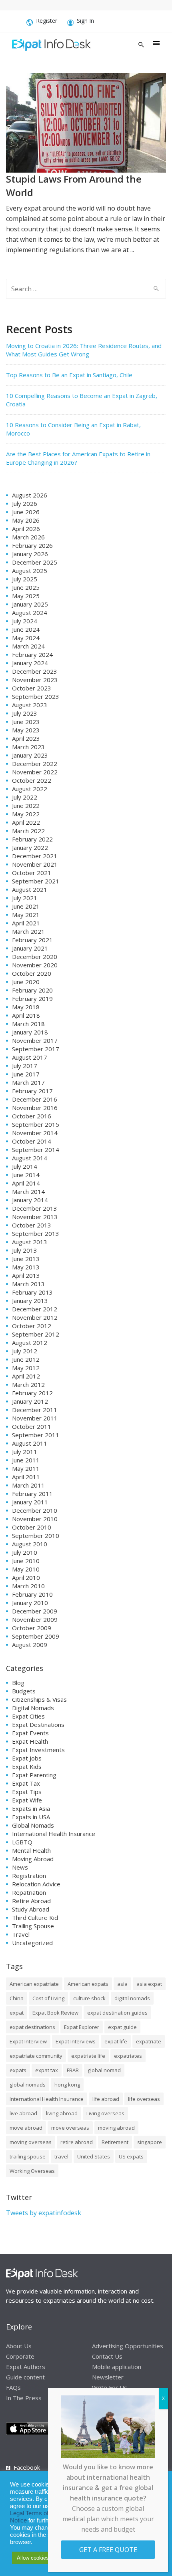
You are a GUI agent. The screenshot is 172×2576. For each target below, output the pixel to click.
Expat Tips (27, 1792)
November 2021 (35, 864)
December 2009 (35, 1611)
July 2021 (25, 898)
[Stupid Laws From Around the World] (86, 122)
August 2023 (30, 705)
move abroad (26, 2128)
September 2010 (36, 1536)
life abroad (106, 2099)
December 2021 (35, 856)
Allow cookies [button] (33, 2558)
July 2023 (25, 713)
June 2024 (26, 629)
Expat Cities (28, 1716)
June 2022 (26, 806)
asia (122, 1984)
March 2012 (28, 1384)
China (17, 1998)
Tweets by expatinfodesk (44, 2213)
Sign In (85, 21)
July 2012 (25, 1351)
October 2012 (32, 1326)
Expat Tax (26, 1783)
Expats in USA (31, 1817)
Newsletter (108, 2377)
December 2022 (35, 764)
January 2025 (30, 604)
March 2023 (28, 747)
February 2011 (32, 1494)
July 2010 (25, 1552)
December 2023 (35, 671)
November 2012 (35, 1317)
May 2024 (26, 638)
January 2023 (30, 755)
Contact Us (107, 2356)
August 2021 (30, 889)
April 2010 (26, 1577)
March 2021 (28, 931)
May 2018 (26, 1007)
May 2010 (26, 1569)
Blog (18, 1683)
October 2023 (32, 688)
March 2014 (28, 1192)
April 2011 (26, 1477)
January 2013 (30, 1301)
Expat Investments (38, 1750)
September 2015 (36, 1124)
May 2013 (26, 1267)
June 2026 (26, 512)
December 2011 (35, 1410)
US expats (131, 2156)
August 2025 (30, 571)
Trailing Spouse (33, 1926)
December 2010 (35, 1510)
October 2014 (32, 1141)
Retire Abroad (31, 1901)
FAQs (13, 2387)
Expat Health (30, 1741)
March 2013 (28, 1284)
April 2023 (26, 738)
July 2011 (25, 1452)
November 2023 (35, 680)
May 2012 (26, 1368)
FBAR (73, 2070)
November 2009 (35, 1619)
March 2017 (28, 1082)
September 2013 (36, 1233)
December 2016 (35, 1099)
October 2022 (32, 780)
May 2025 (26, 596)
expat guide (122, 2027)
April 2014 (26, 1183)
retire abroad (77, 2142)
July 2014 (25, 1166)
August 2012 (30, 1343)
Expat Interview (28, 2041)
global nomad (104, 2070)
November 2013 (35, 1217)
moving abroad (116, 2128)
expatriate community (36, 2056)
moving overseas (31, 2142)
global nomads (28, 2085)
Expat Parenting (34, 1775)
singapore (150, 2142)
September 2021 (36, 881)
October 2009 (32, 1628)
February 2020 (32, 990)
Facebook (27, 2467)
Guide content (25, 2377)
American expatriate (34, 1984)
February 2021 (32, 940)
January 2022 (30, 847)
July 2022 (25, 797)
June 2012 (26, 1359)
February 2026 (32, 545)
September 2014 (36, 1150)
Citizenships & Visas (39, 1699)
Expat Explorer (82, 2027)
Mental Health (31, 1850)
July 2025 (25, 579)
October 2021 (32, 873)
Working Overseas (32, 2171)
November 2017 (35, 1040)
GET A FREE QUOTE (108, 2550)
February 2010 (32, 1594)
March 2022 (28, 831)
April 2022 (26, 822)
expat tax (47, 2070)
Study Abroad (31, 1909)
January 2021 (30, 948)
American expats (88, 1984)
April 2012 (26, 1376)
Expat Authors (26, 2367)
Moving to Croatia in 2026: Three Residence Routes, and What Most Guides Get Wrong (84, 350)
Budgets (24, 1691)
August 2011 (30, 1443)
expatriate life (88, 2056)
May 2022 (26, 814)
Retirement (115, 2142)
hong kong (67, 2085)
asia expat (149, 1984)
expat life (116, 2041)
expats (18, 2070)
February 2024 (32, 654)
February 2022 (32, 839)
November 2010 (35, 1519)
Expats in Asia (31, 1808)
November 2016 (35, 1108)
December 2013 (35, 1208)
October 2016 (32, 1116)
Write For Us (110, 2387)
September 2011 (36, 1435)
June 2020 (26, 982)
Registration (29, 1876)
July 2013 (25, 1250)
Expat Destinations (38, 1725)
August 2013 (30, 1242)
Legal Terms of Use (35, 2513)
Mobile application (117, 2367)
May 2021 (26, 915)
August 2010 (30, 1544)
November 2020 (35, 965)
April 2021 (26, 923)
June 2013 (26, 1259)
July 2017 (25, 1066)
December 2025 (35, 562)
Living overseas (105, 2113)
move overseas (70, 2128)
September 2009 (36, 1636)
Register (47, 21)
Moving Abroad (33, 1859)
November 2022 (35, 772)
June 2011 (26, 1460)
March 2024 (28, 646)
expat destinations (32, 2027)
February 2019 (32, 999)
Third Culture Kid (35, 1918)
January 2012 (30, 1401)
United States (94, 2156)
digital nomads (132, 1998)
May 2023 (26, 730)
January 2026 (30, 554)
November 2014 (35, 1133)
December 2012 (35, 1309)
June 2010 (26, 1561)
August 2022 (30, 789)
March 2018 (28, 1024)
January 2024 (30, 663)
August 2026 (30, 495)
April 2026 (26, 529)
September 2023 (36, 696)
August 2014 (30, 1158)
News (20, 1867)
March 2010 (28, 1586)
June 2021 (26, 906)
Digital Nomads (33, 1708)
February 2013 (32, 1292)
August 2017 (30, 1057)
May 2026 (26, 520)
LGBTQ (22, 1842)
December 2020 (35, 957)
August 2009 (30, 1645)
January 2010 (30, 1603)
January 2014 (30, 1200)
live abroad (23, 2113)
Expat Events (30, 1733)
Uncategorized (32, 1943)
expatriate (149, 2041)
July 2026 (25, 503)
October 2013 (32, 1225)
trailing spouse (28, 2156)
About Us (19, 2346)
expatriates (128, 2056)
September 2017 (36, 1049)
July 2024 (25, 621)
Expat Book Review (55, 2013)
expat (17, 2013)
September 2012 (36, 1334)
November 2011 (35, 1418)
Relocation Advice (36, 1884)
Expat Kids (27, 1766)
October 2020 (32, 973)
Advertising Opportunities (128, 2346)
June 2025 (26, 587)
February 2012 (32, 1393)
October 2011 (32, 1426)
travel (61, 2156)
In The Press (24, 2398)
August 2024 (30, 613)
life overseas (144, 2099)
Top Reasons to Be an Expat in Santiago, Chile (69, 375)
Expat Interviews (76, 2041)
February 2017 (32, 1091)
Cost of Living (48, 1998)
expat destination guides (117, 2013)
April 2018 (26, 1015)
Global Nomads (33, 1825)
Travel (21, 1934)
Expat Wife (27, 1800)
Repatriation (29, 1892)
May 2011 (26, 1468)
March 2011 (28, 1485)
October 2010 (32, 1527)
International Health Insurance (54, 1834)
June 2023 (26, 722)
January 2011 (30, 1502)
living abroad (62, 2113)
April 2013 (26, 1275)
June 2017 (26, 1074)
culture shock (89, 1998)
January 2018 (30, 1032)
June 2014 (26, 1175)
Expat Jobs (27, 1758)
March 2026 (28, 537)
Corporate (20, 2356)
